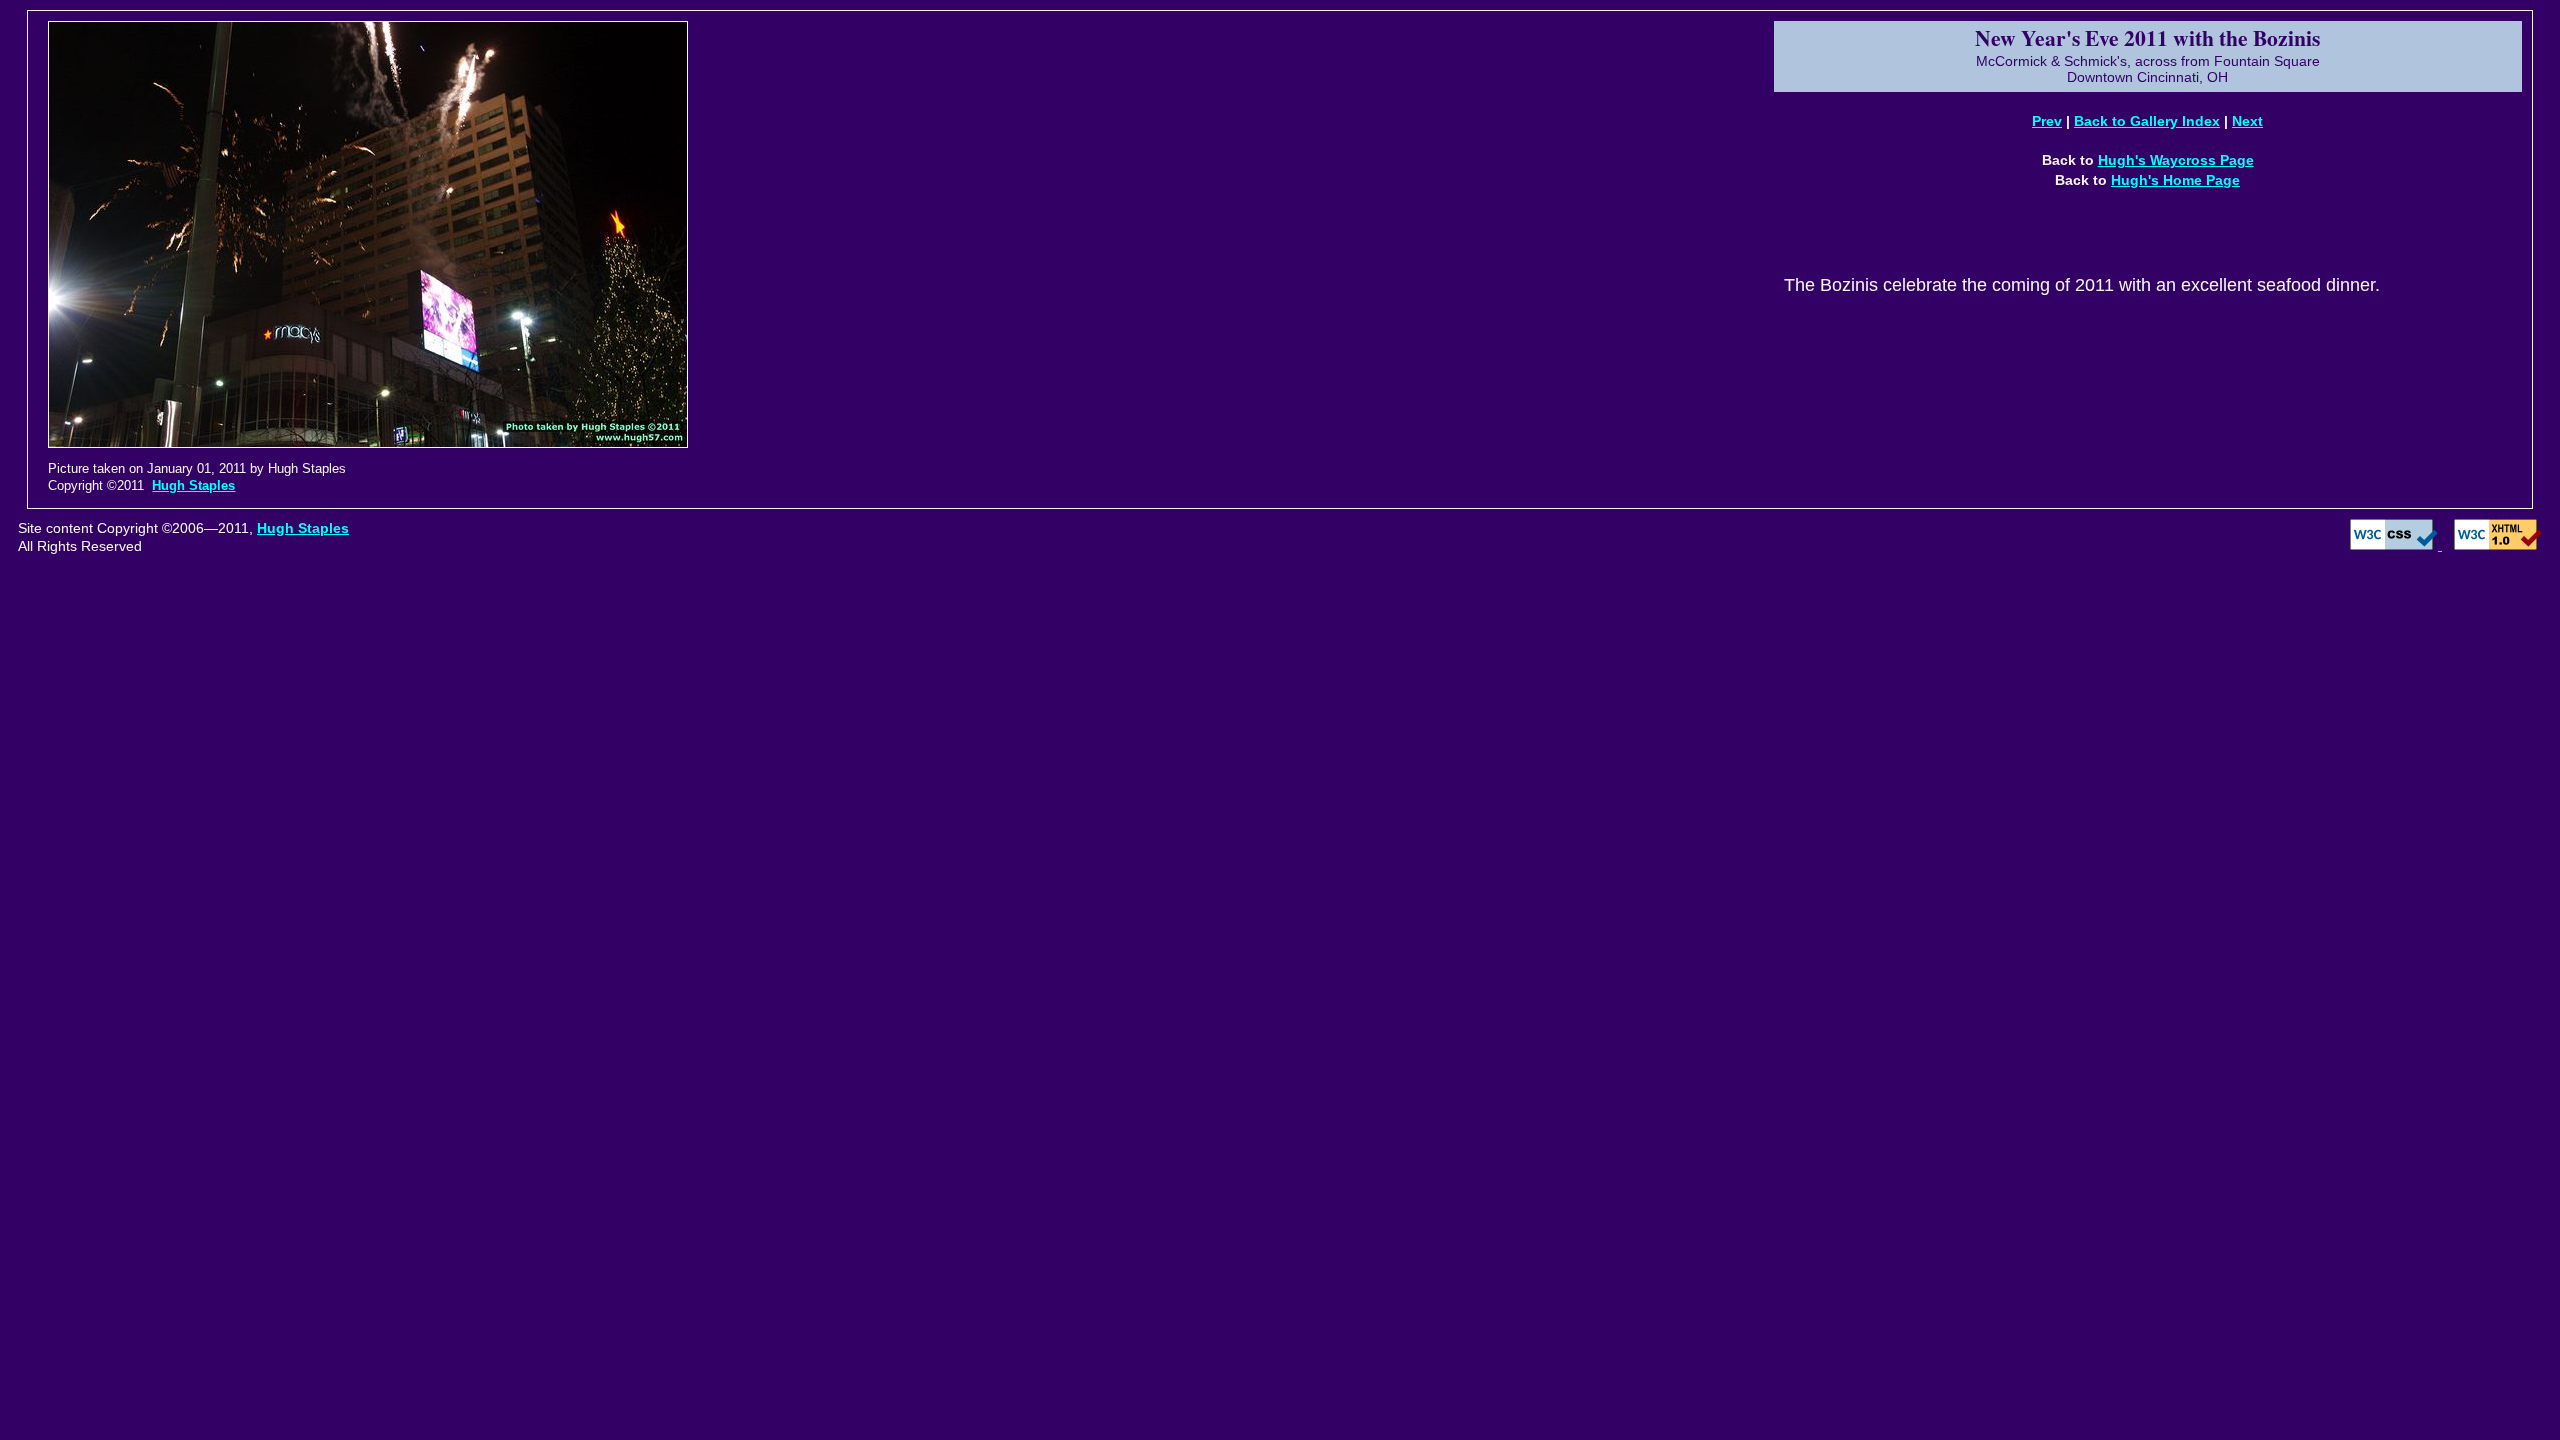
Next (2247, 121)
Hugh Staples (193, 485)
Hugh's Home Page (2175, 180)
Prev (2047, 121)
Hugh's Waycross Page (2176, 160)
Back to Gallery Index (2147, 121)
